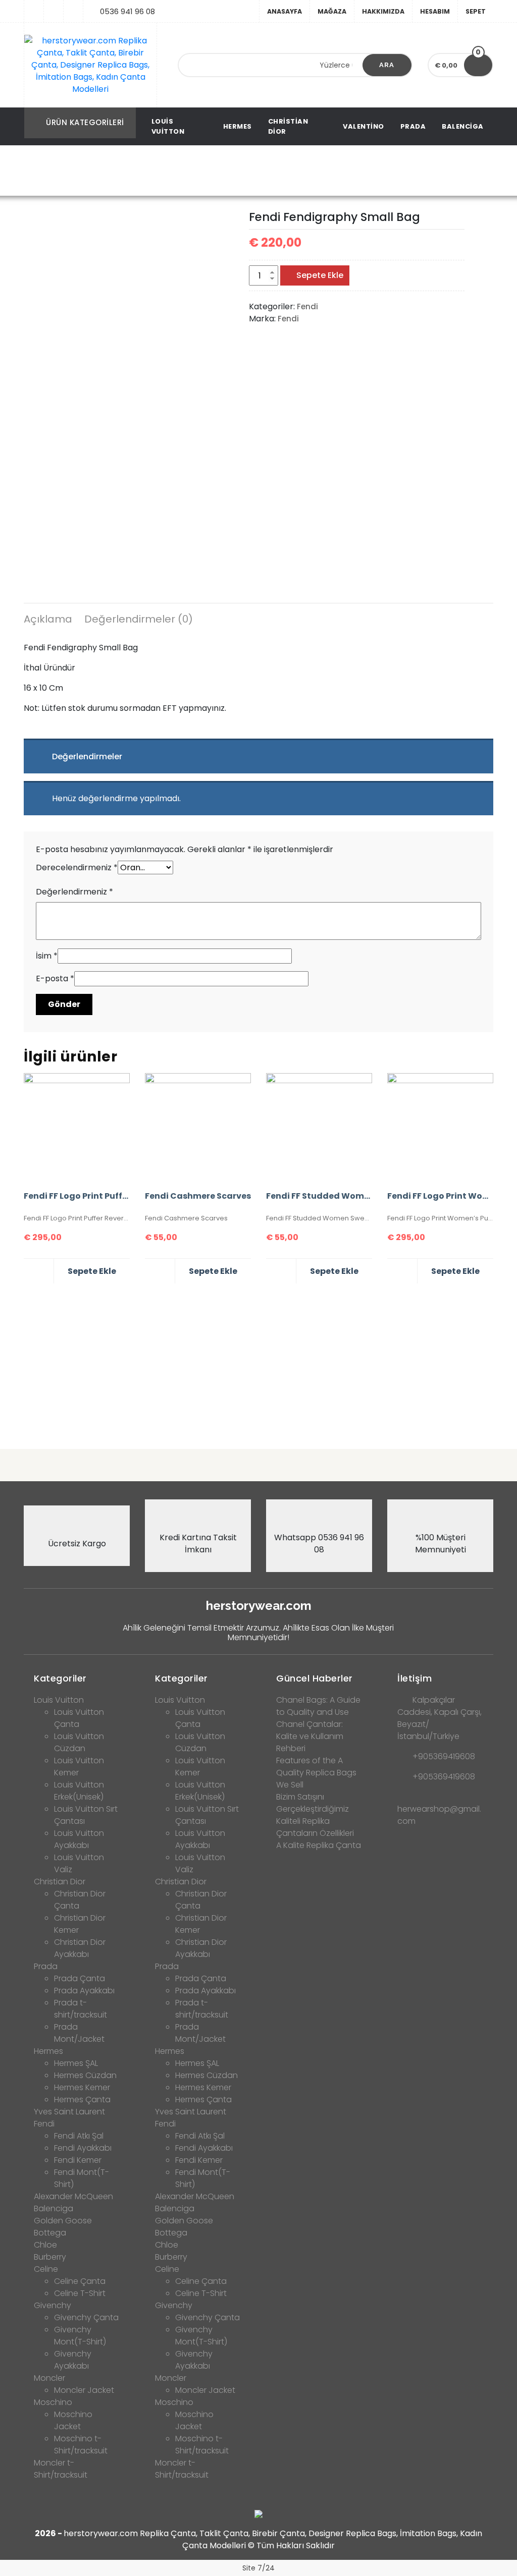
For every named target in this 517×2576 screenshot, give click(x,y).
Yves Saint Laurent (69, 2112)
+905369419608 (444, 1756)
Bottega (50, 2233)
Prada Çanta (80, 1978)
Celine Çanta (80, 2281)
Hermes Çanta (82, 2099)
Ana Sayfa (116, 171)
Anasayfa (285, 11)
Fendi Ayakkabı (83, 2148)
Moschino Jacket (73, 2420)
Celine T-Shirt (80, 2293)
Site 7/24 (258, 2568)
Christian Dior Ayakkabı (80, 1948)
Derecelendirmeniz (77, 867)
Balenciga (463, 126)
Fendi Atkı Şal (79, 2136)
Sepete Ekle (320, 275)
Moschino (53, 2402)
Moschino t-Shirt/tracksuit (81, 2445)
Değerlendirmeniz (74, 892)
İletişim (415, 1678)
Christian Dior (288, 126)
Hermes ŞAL (76, 2063)
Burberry (50, 2257)
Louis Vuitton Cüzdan (79, 1742)
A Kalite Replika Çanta (319, 1845)
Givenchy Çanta (86, 2317)
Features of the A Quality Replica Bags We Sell (316, 1773)
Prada (413, 126)
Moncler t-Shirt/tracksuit (61, 2469)
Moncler (49, 2378)
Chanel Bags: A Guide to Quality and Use (318, 1706)
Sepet (476, 11)
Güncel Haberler (315, 1678)
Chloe (45, 2245)
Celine (46, 2269)
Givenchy (53, 2305)
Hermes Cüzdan (85, 2075)
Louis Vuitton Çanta (79, 1718)
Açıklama (48, 619)
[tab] (48, 621)
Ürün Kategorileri (85, 122)
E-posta (55, 978)
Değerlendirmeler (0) (139, 619)
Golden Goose (63, 2221)
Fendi (158, 171)
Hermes (238, 126)
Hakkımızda (383, 11)
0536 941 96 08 (127, 11)
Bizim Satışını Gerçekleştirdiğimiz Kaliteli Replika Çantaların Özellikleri (315, 1815)
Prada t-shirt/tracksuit (81, 2009)
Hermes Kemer (82, 2087)
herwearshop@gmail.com (439, 1815)
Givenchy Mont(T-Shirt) (80, 2336)
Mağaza (332, 11)
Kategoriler (60, 1678)
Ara (387, 65)
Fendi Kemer (78, 2160)
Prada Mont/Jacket (79, 2033)
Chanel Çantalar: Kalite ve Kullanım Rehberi (310, 1736)
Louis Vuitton (168, 126)
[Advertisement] (258, 1362)
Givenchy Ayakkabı (73, 2360)
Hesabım (435, 11)
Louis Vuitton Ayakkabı (79, 1839)
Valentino (364, 126)
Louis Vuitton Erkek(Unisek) (79, 1791)
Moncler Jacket (84, 2390)
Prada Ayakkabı (84, 1991)
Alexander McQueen (73, 2196)
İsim (47, 956)
